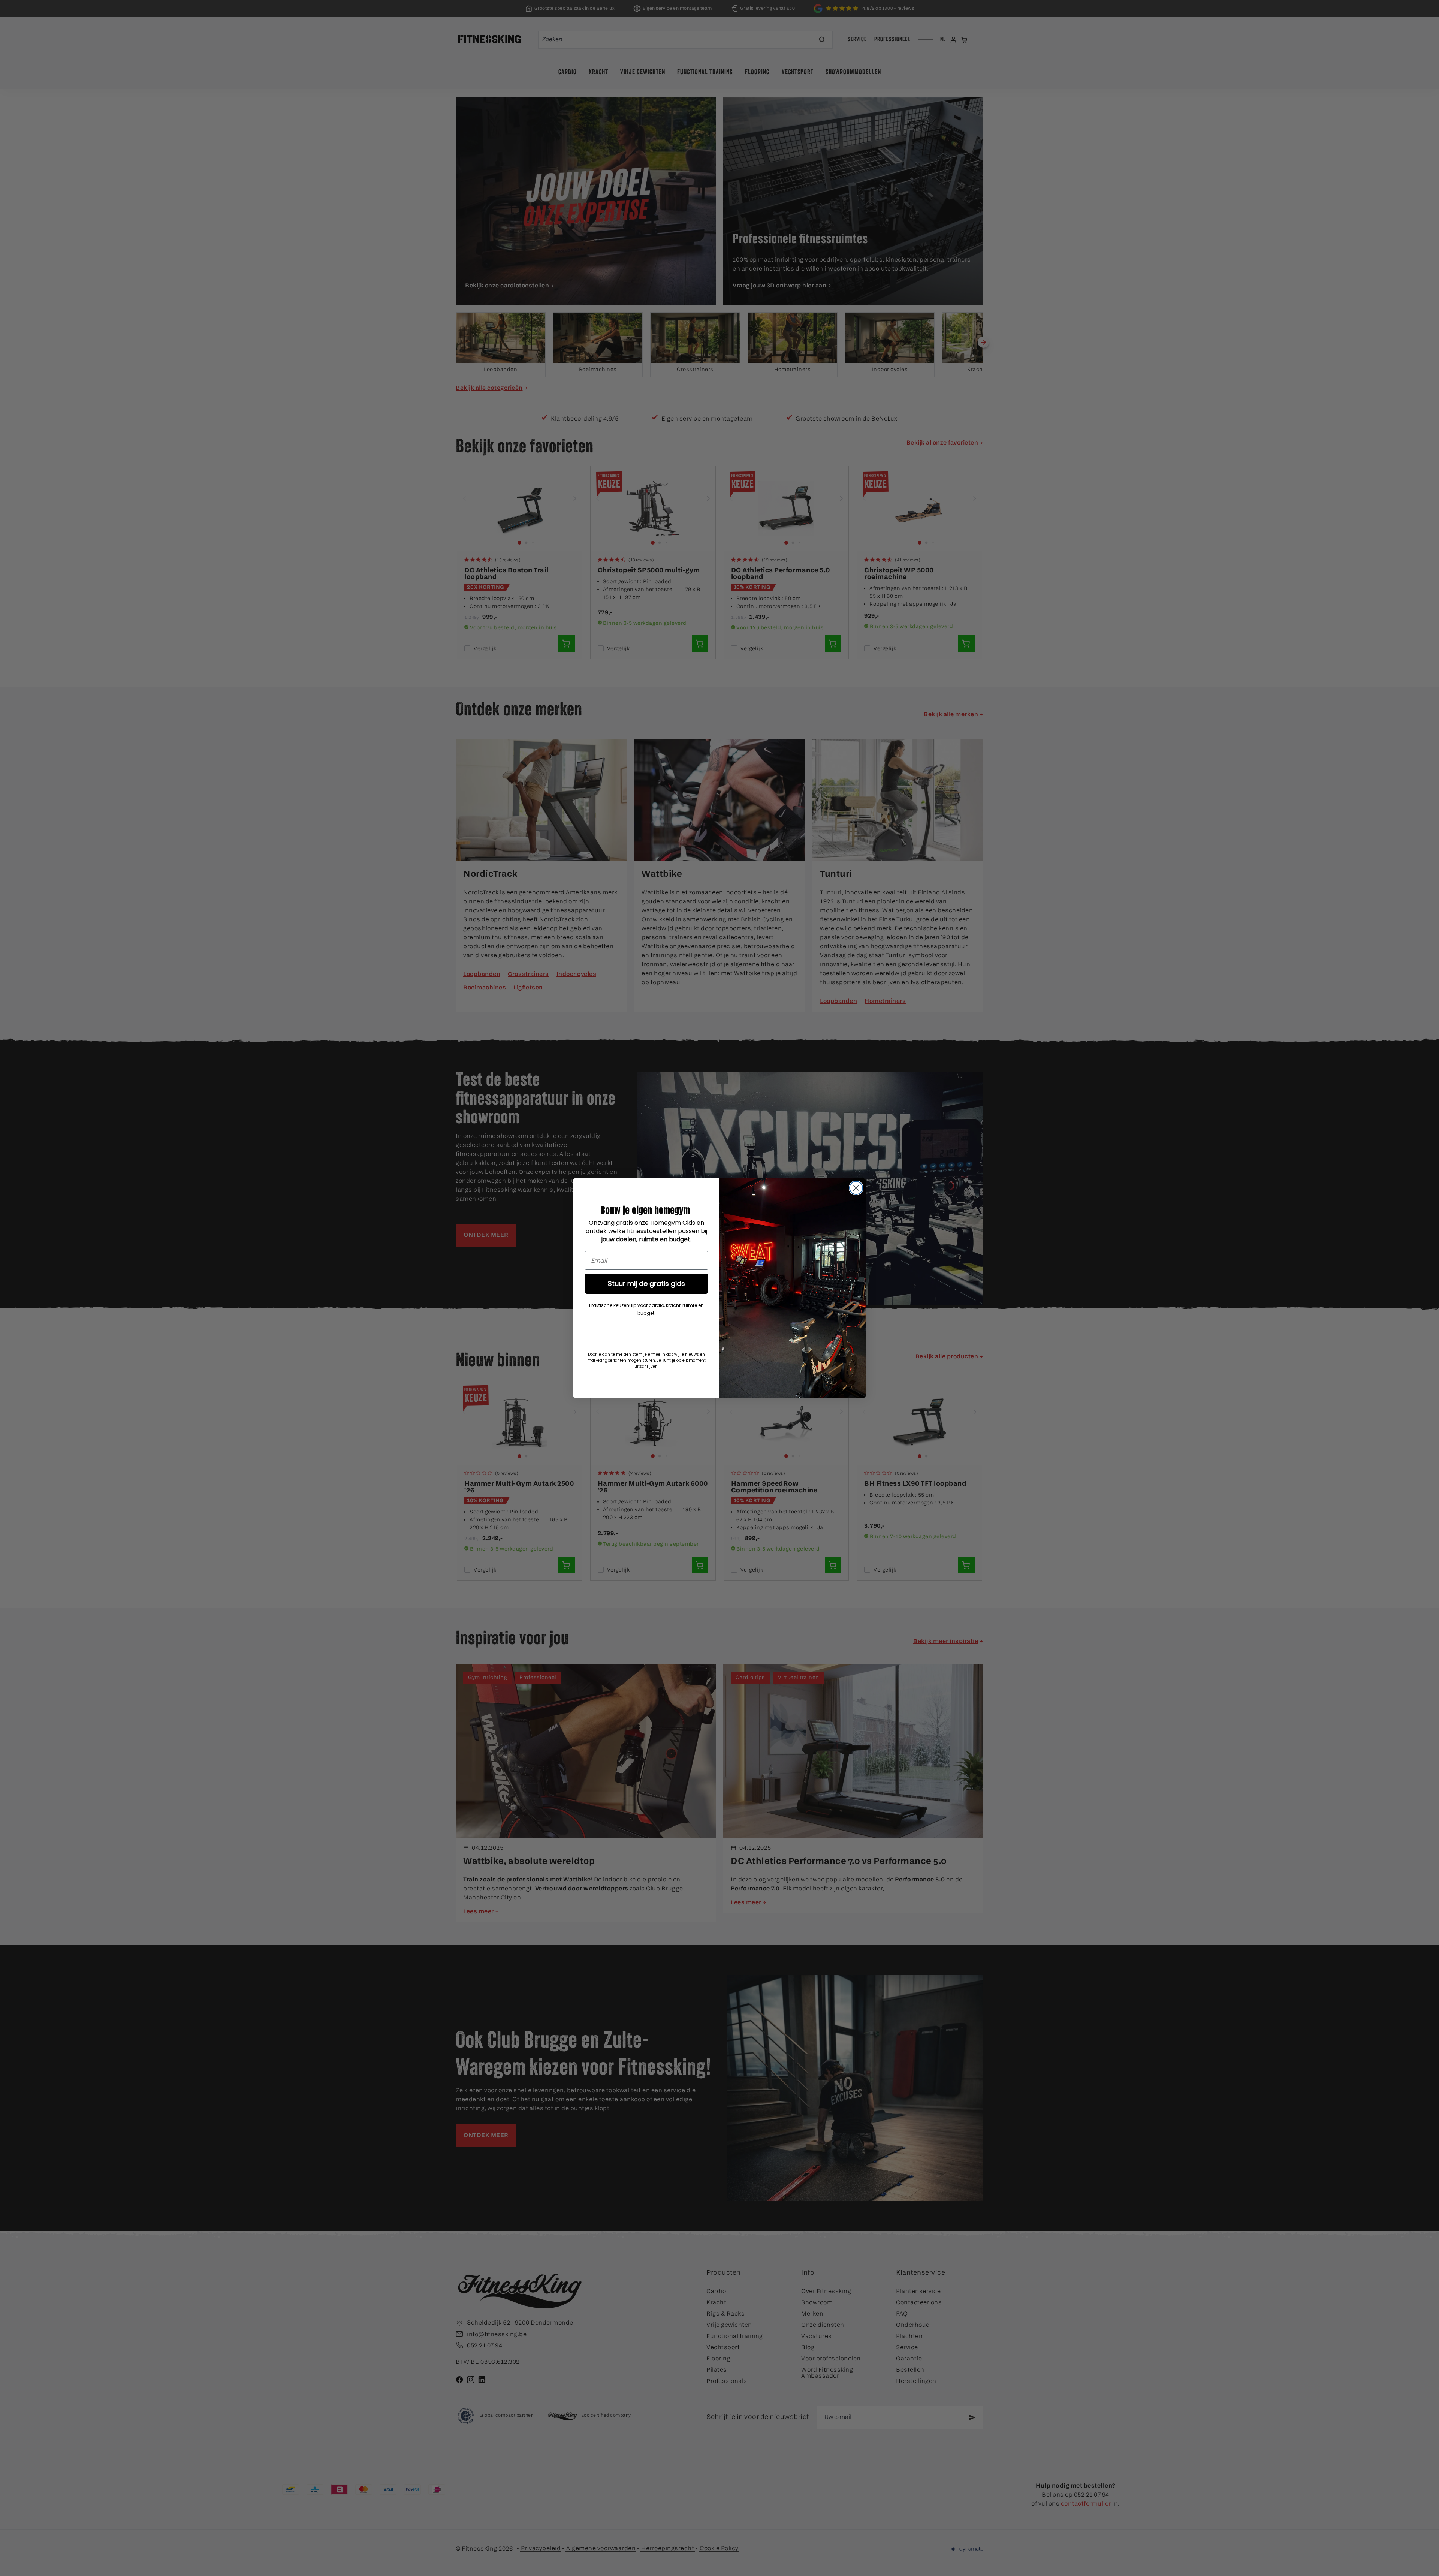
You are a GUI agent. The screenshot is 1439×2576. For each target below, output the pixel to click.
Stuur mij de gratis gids (646, 1284)
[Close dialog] (856, 1188)
